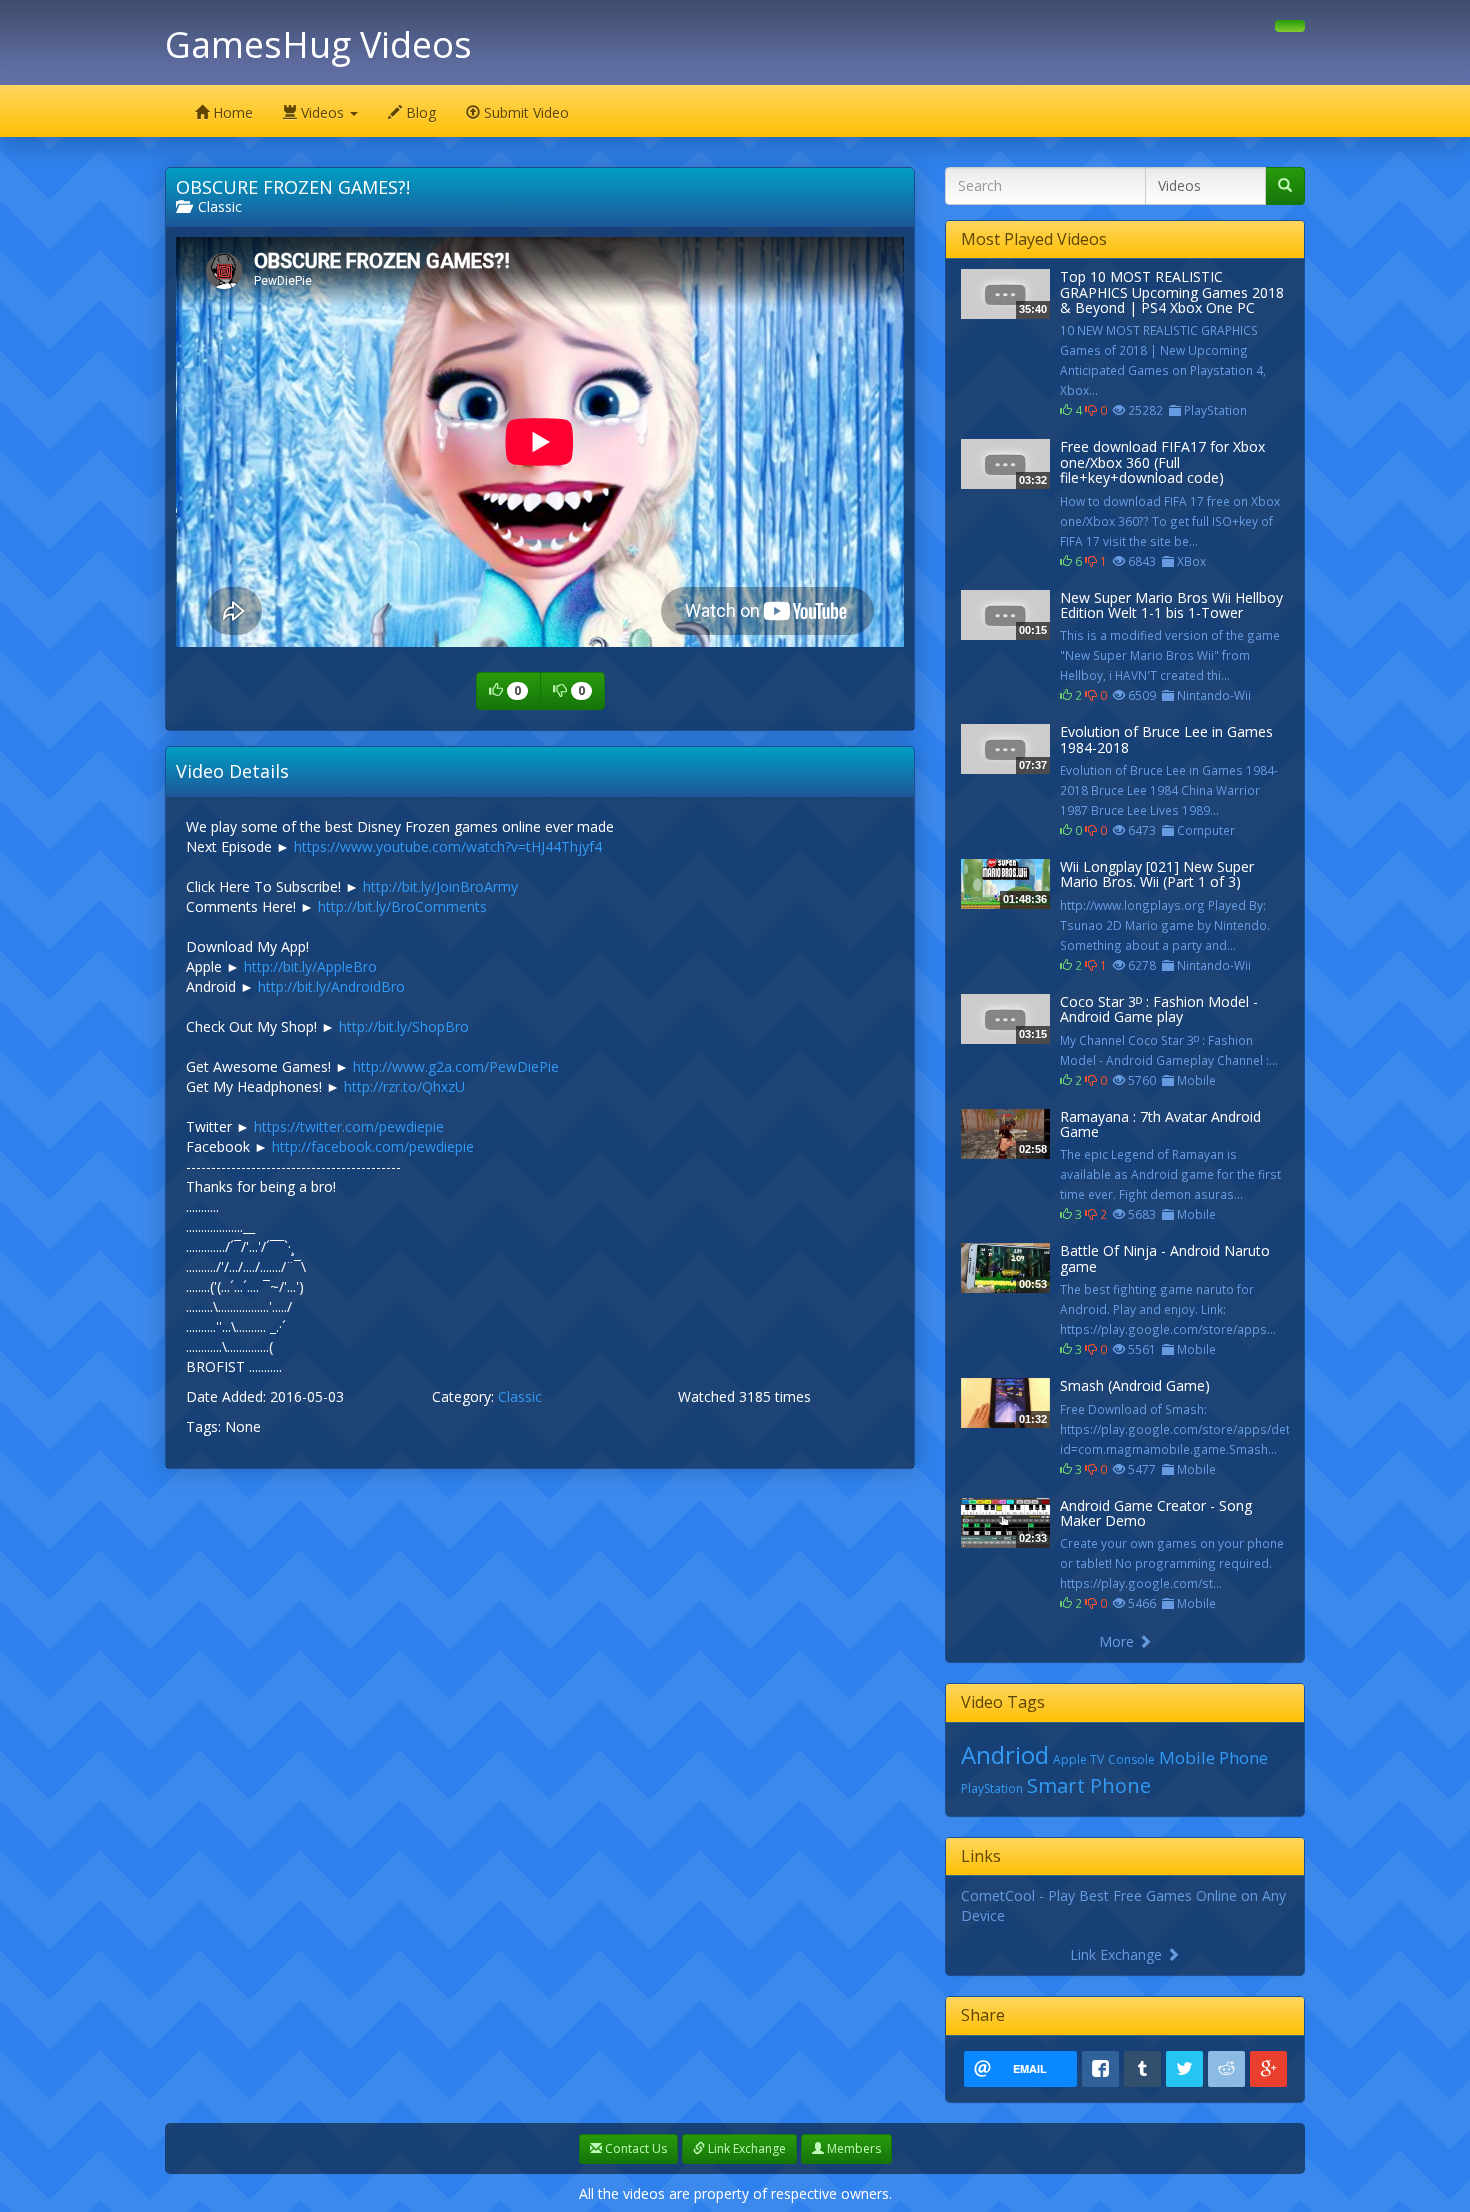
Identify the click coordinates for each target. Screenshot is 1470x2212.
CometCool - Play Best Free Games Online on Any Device (1123, 1905)
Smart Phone (1089, 1785)
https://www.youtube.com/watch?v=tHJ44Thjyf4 (448, 846)
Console (1131, 1759)
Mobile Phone (1213, 1757)
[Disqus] (540, 1734)
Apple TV (1078, 1759)
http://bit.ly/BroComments (402, 906)
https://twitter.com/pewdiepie (349, 1126)
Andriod (1005, 1754)
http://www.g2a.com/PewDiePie (456, 1066)
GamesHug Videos (318, 44)
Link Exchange (1118, 1954)
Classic (216, 206)
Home (231, 112)
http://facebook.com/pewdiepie (373, 1146)
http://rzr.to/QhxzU (404, 1086)
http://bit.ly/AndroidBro (331, 986)
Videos (322, 112)
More (1118, 1641)
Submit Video (524, 112)
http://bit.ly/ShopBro (404, 1026)
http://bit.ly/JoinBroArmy (440, 886)
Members (852, 2148)
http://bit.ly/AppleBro (310, 966)
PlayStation (992, 1788)
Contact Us (634, 2148)
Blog (419, 112)
